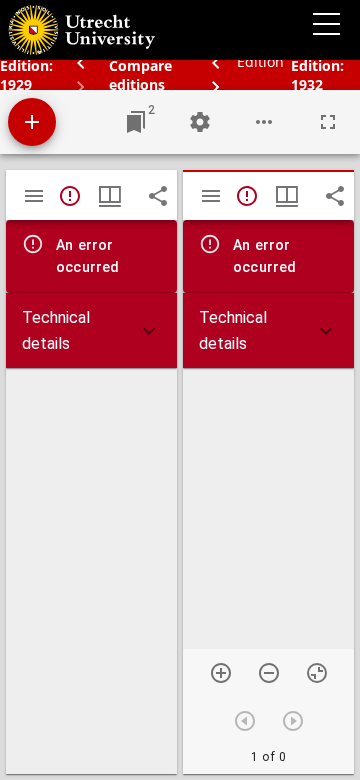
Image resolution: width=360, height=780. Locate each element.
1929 (16, 84)
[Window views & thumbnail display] (110, 196)
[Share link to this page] (158, 196)
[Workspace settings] (200, 122)
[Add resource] (32, 122)
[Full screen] (328, 122)
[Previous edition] (218, 61)
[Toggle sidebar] (34, 196)
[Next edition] (216, 85)
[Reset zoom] (317, 673)
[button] (91, 330)
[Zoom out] (269, 673)
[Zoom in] (221, 673)
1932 (307, 84)
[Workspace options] (264, 122)
